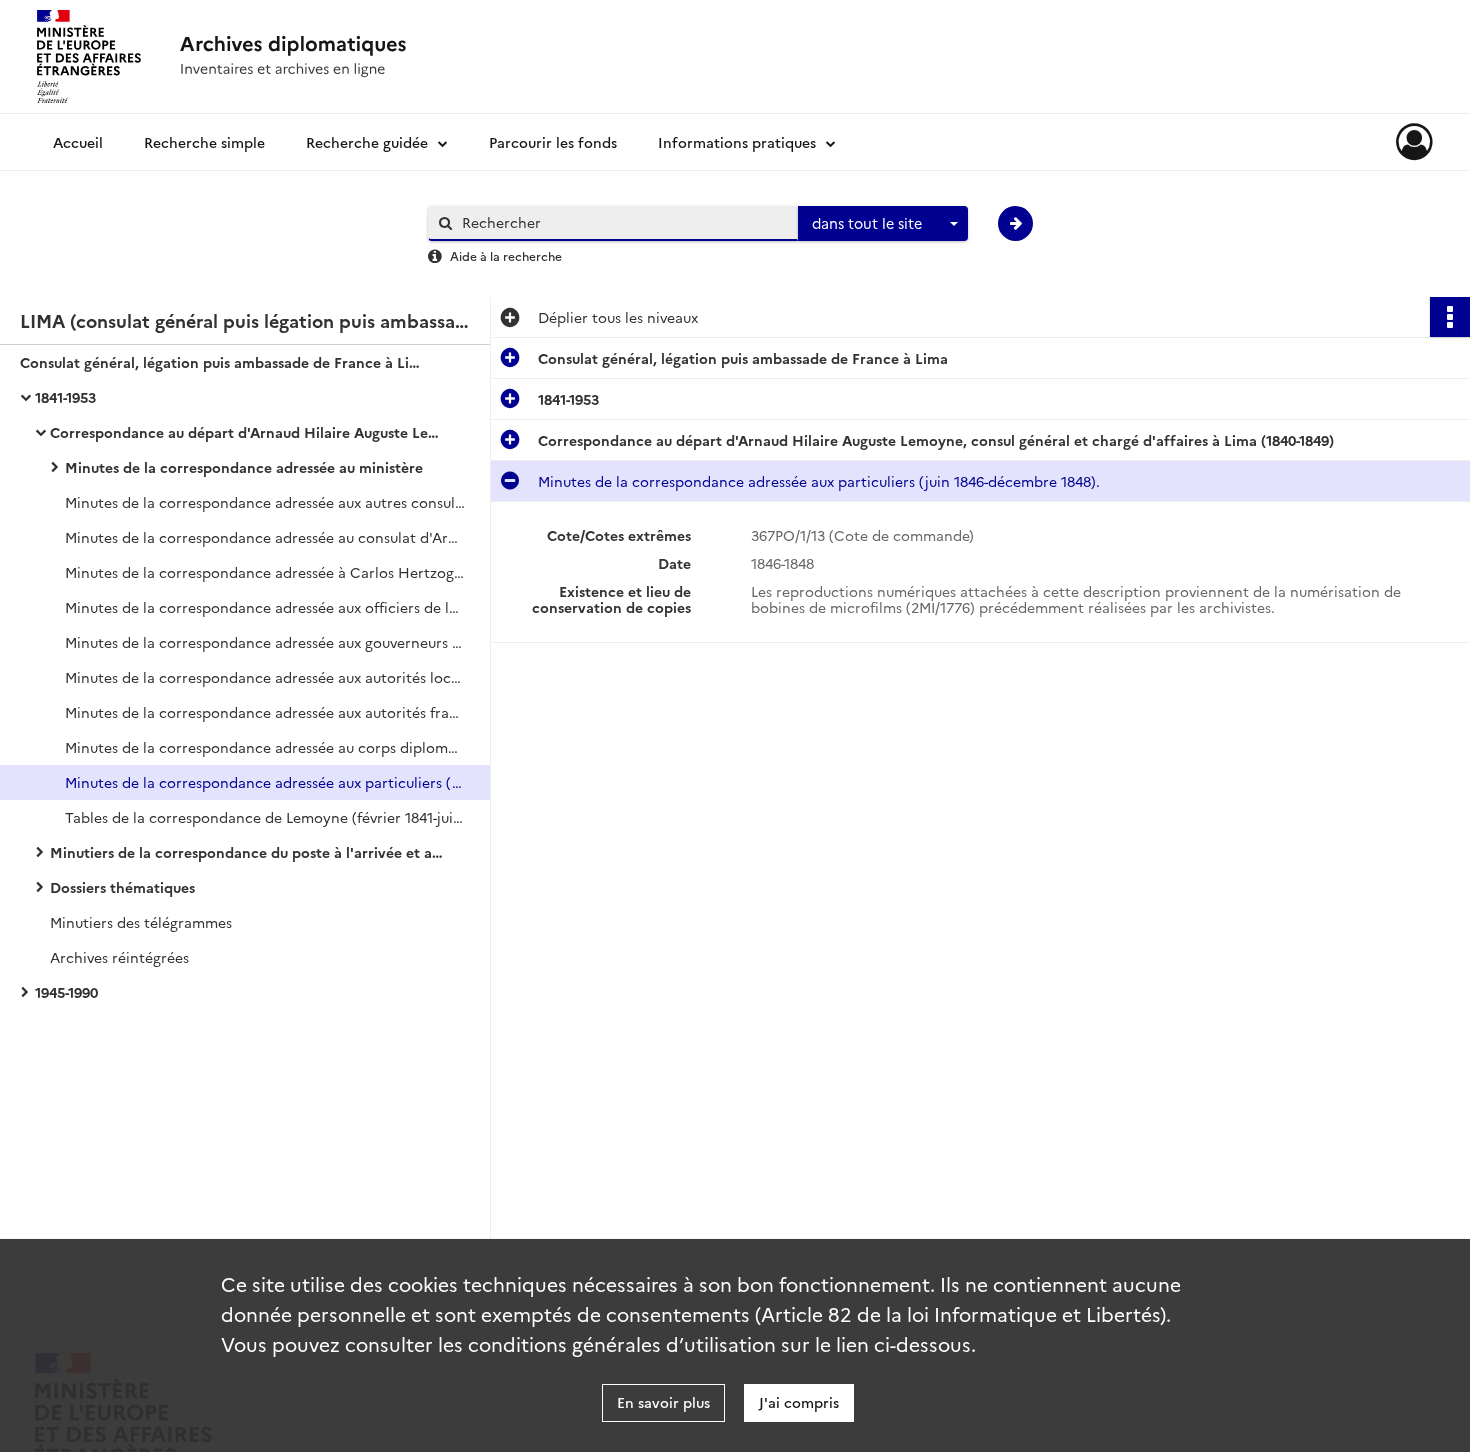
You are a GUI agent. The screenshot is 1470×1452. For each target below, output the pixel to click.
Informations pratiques (737, 142)
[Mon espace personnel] (1414, 142)
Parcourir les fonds (553, 142)
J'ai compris (799, 1402)
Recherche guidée (367, 142)
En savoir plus (663, 1402)
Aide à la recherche (506, 255)
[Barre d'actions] (1450, 317)
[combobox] (883, 224)
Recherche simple (204, 142)
